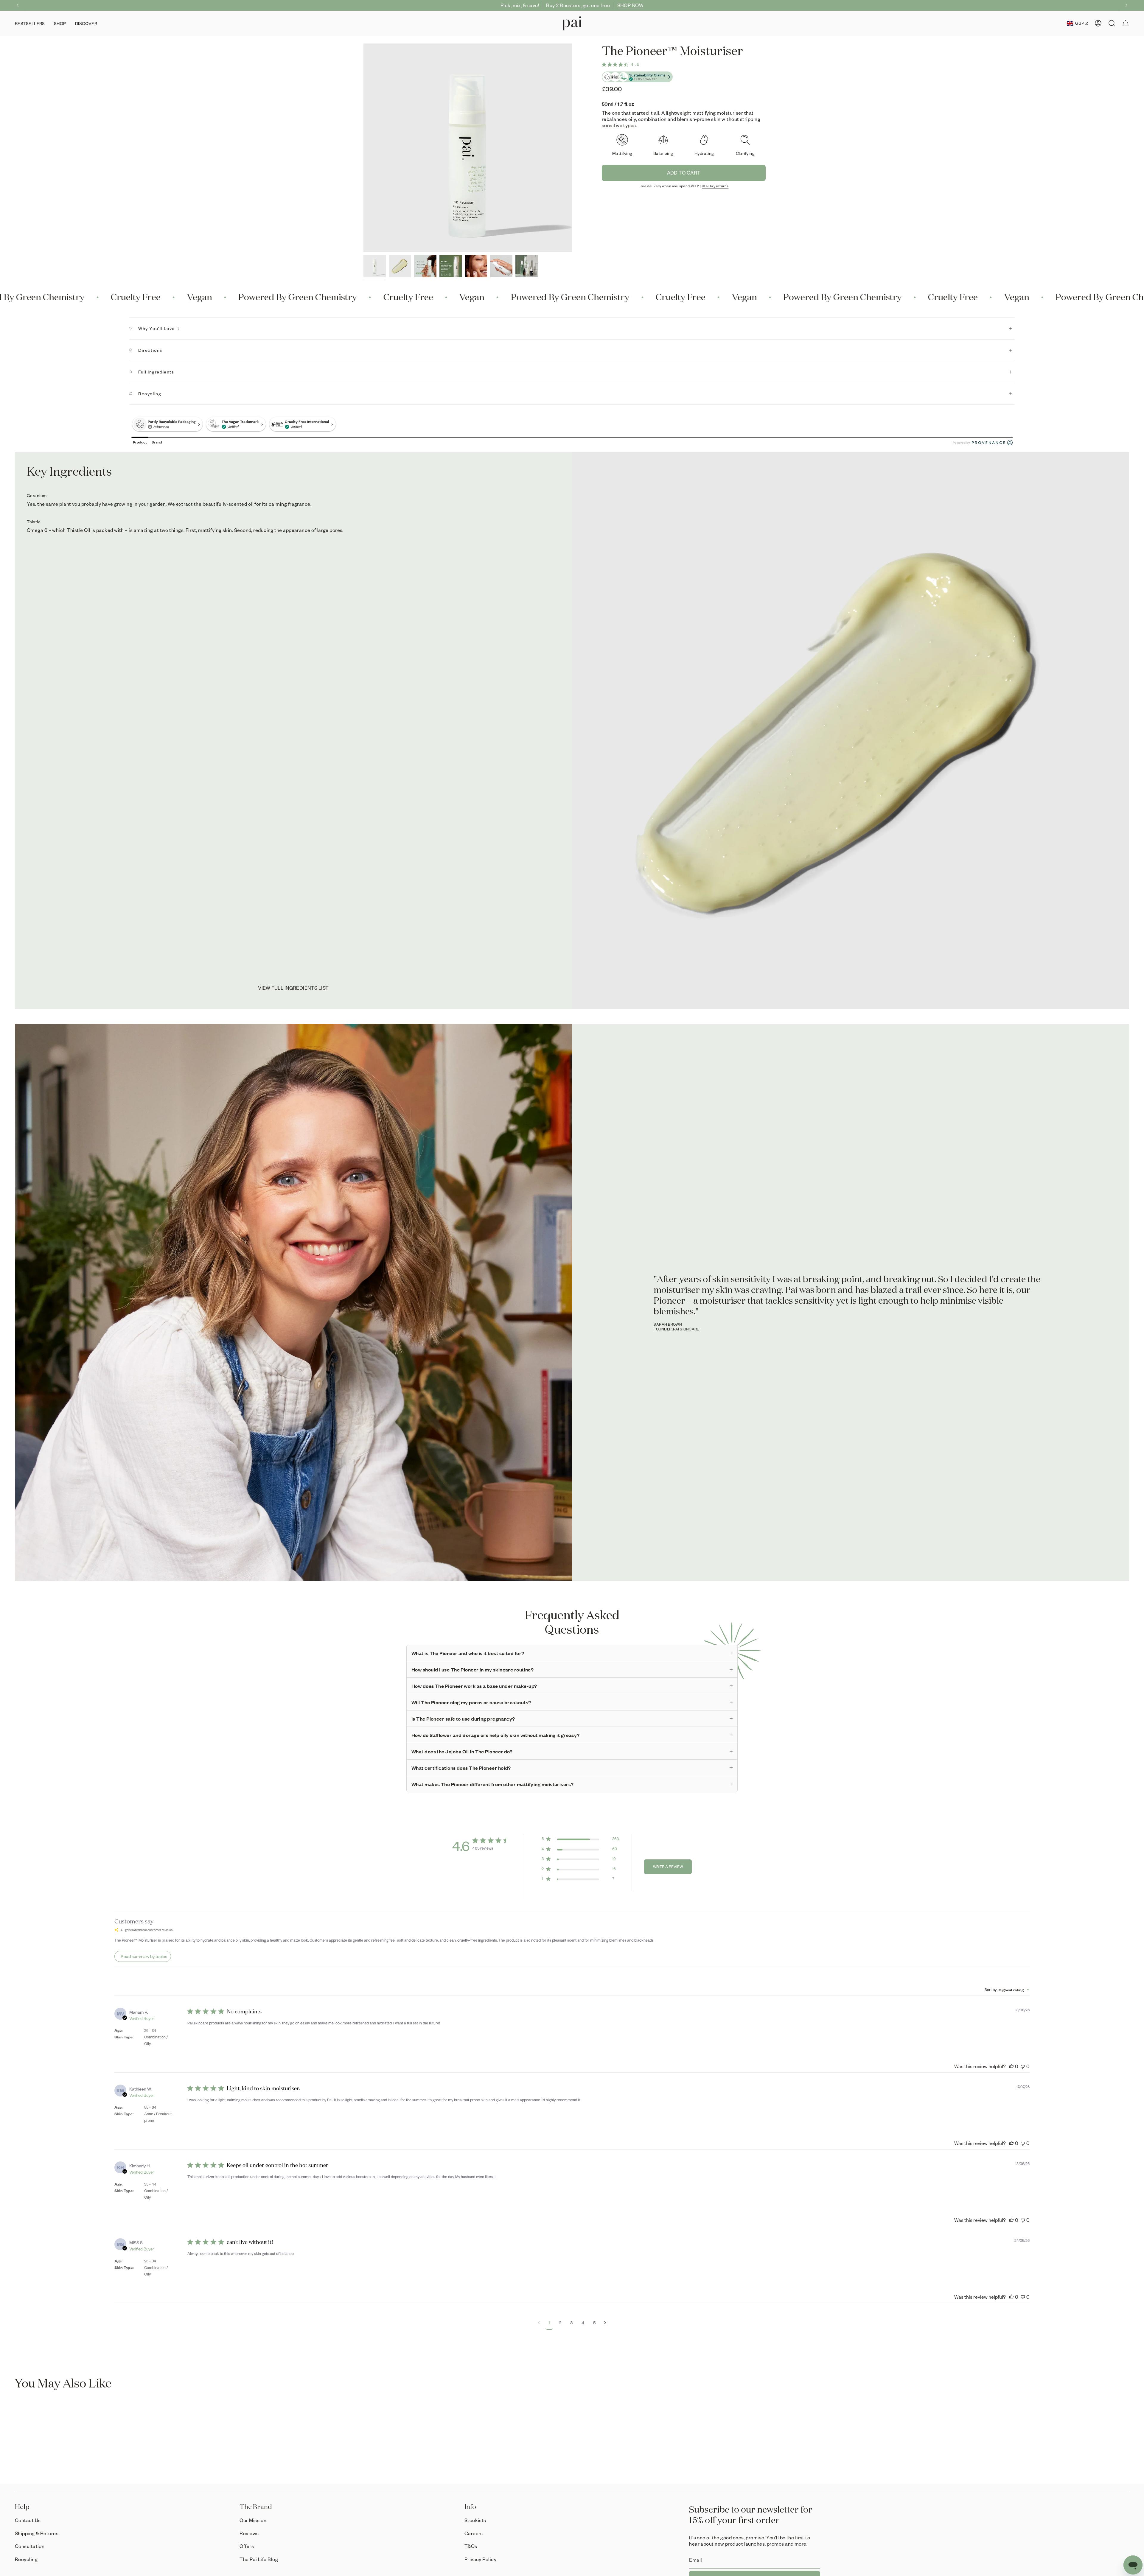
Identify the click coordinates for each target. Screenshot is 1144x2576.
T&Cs (471, 2546)
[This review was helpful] (1011, 2066)
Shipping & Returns (37, 2533)
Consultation (30, 2546)
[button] (60, 23)
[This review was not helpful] (1023, 2066)
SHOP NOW (631, 5)
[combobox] (1007, 1990)
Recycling (150, 394)
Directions (150, 350)
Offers (247, 2546)
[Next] (1126, 5)
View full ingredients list (293, 988)
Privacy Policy (480, 2559)
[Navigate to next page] (605, 2323)
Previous (363, 148)
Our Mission (253, 2520)
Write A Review (668, 1867)
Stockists (475, 2520)
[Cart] (1126, 23)
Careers (474, 2533)
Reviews (249, 2533)
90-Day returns (715, 186)
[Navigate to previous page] (539, 2323)
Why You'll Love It (159, 328)
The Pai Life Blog (259, 2559)
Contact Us (28, 2520)
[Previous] (18, 5)
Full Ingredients (156, 372)
